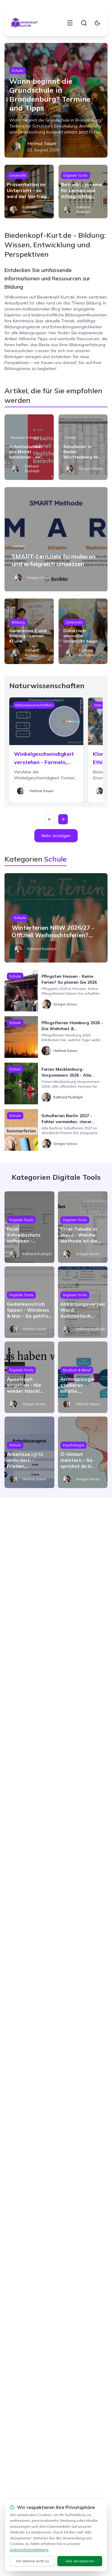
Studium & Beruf (24, 437)
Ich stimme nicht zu (33, 2561)
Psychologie (73, 1445)
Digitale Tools (75, 175)
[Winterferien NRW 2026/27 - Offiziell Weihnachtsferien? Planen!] (56, 918)
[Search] (84, 23)
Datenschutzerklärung (29, 2550)
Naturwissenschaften (34, 705)
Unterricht (18, 175)
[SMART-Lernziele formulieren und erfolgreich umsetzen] (56, 539)
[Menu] (70, 23)
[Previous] (50, 819)
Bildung (18, 622)
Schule (17, 70)
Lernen (19, 546)
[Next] (63, 819)
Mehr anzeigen (56, 836)
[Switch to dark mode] (97, 23)
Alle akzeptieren (80, 2561)
